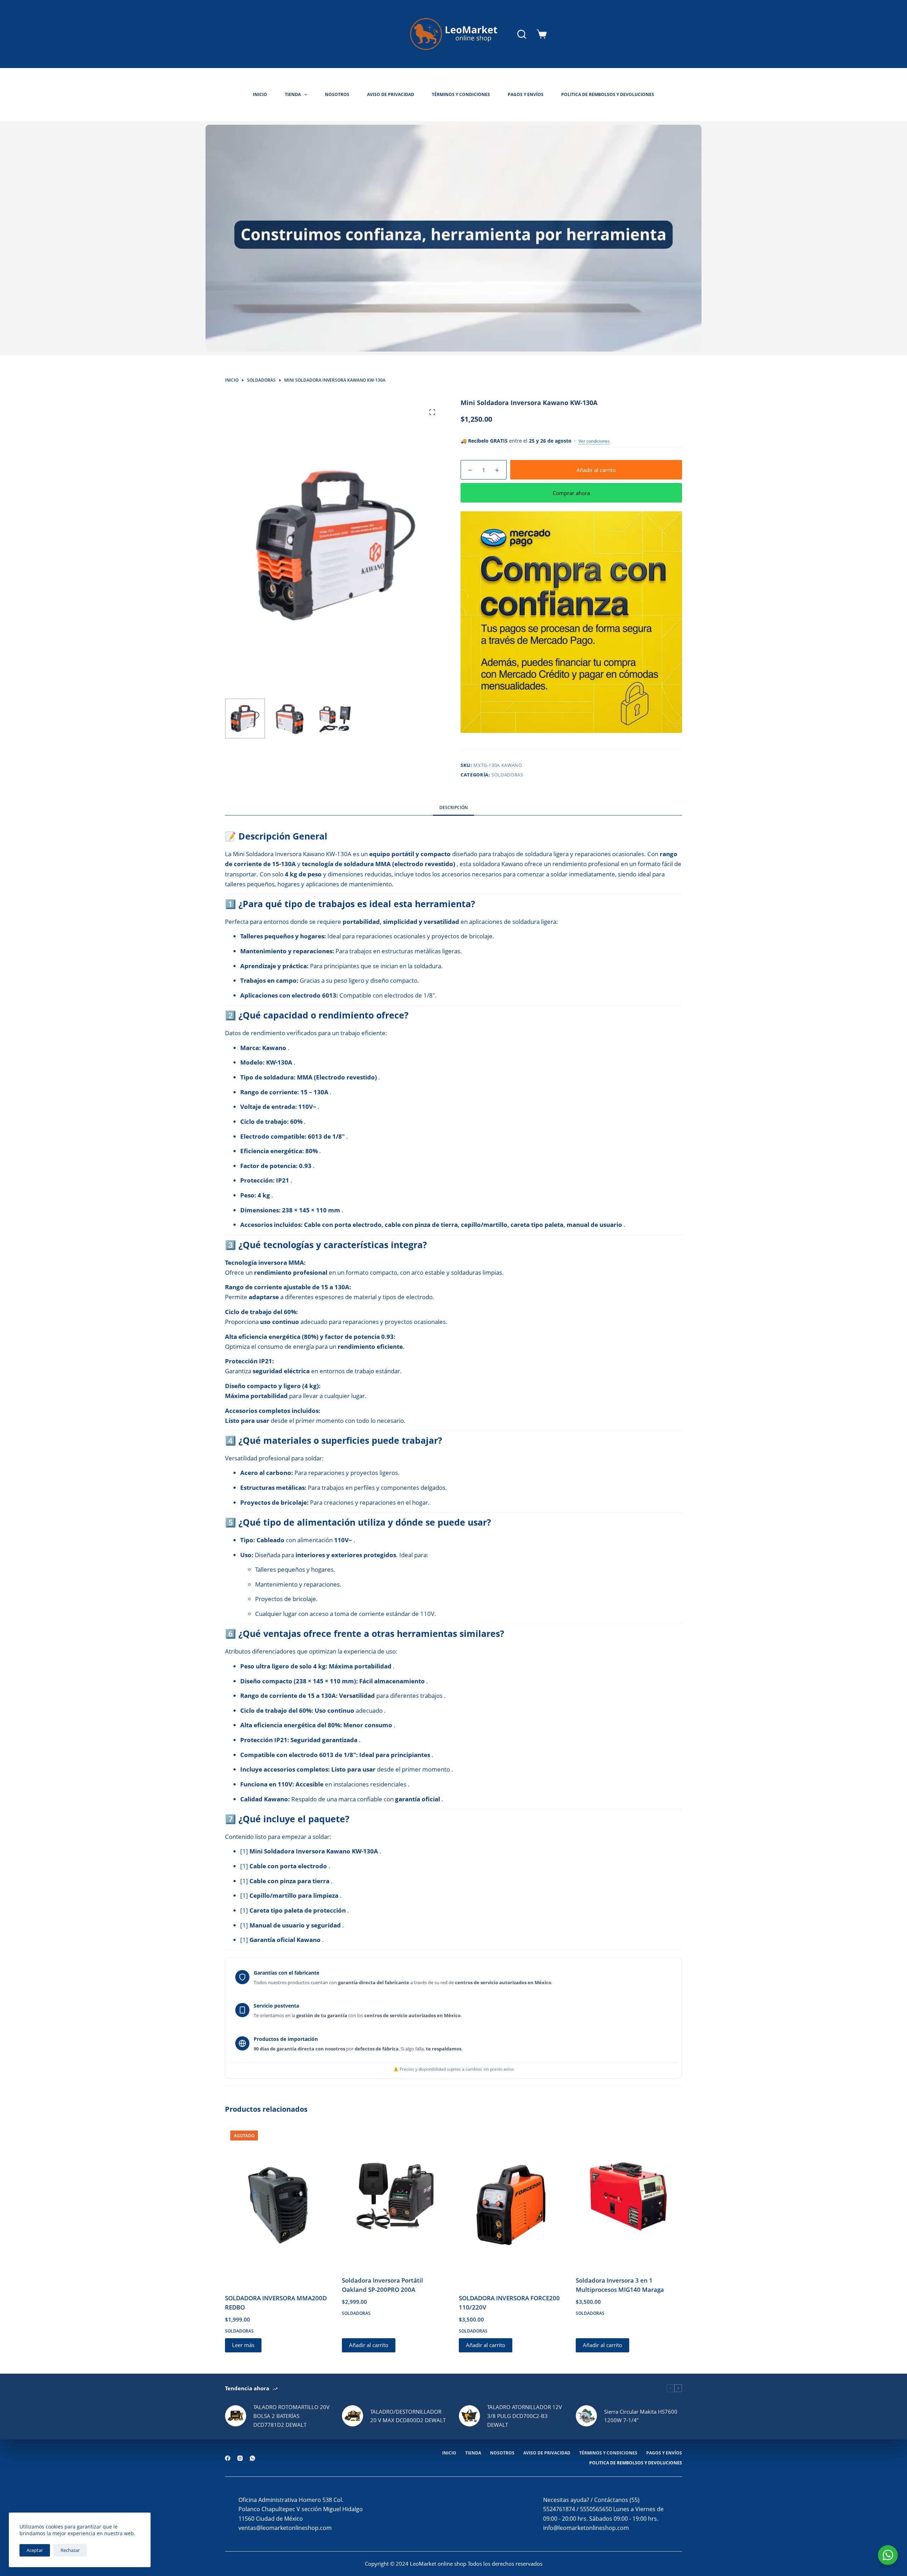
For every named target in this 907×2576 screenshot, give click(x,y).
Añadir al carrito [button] (369, 2345)
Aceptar (35, 2550)
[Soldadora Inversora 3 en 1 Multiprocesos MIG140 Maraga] (629, 2196)
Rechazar (70, 2550)
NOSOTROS (337, 94)
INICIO (260, 94)
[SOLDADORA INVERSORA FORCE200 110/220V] (512, 2205)
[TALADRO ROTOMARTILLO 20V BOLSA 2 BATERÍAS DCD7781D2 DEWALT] (236, 2416)
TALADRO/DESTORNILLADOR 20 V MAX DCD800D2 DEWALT (408, 2416)
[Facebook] (228, 2458)
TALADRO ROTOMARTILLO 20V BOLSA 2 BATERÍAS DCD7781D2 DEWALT (291, 2416)
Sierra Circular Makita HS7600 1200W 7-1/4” (641, 2416)
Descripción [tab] (453, 807)
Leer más (243, 2345)
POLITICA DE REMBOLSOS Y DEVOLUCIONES (608, 94)
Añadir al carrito (596, 470)
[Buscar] (522, 34)
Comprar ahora (571, 493)
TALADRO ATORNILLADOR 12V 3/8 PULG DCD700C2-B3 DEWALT (525, 2416)
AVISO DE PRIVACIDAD (391, 94)
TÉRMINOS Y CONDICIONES (461, 94)
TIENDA (293, 94)
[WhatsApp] (252, 2458)
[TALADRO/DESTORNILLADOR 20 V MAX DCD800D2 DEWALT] (353, 2416)
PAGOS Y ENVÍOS (526, 94)
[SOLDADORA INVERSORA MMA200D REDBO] (278, 2205)
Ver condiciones (594, 441)
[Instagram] (240, 2458)
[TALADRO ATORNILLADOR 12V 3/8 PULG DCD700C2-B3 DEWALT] (469, 2416)
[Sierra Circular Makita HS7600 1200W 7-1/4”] (586, 2416)
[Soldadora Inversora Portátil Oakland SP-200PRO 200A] (395, 2196)
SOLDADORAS (507, 775)
